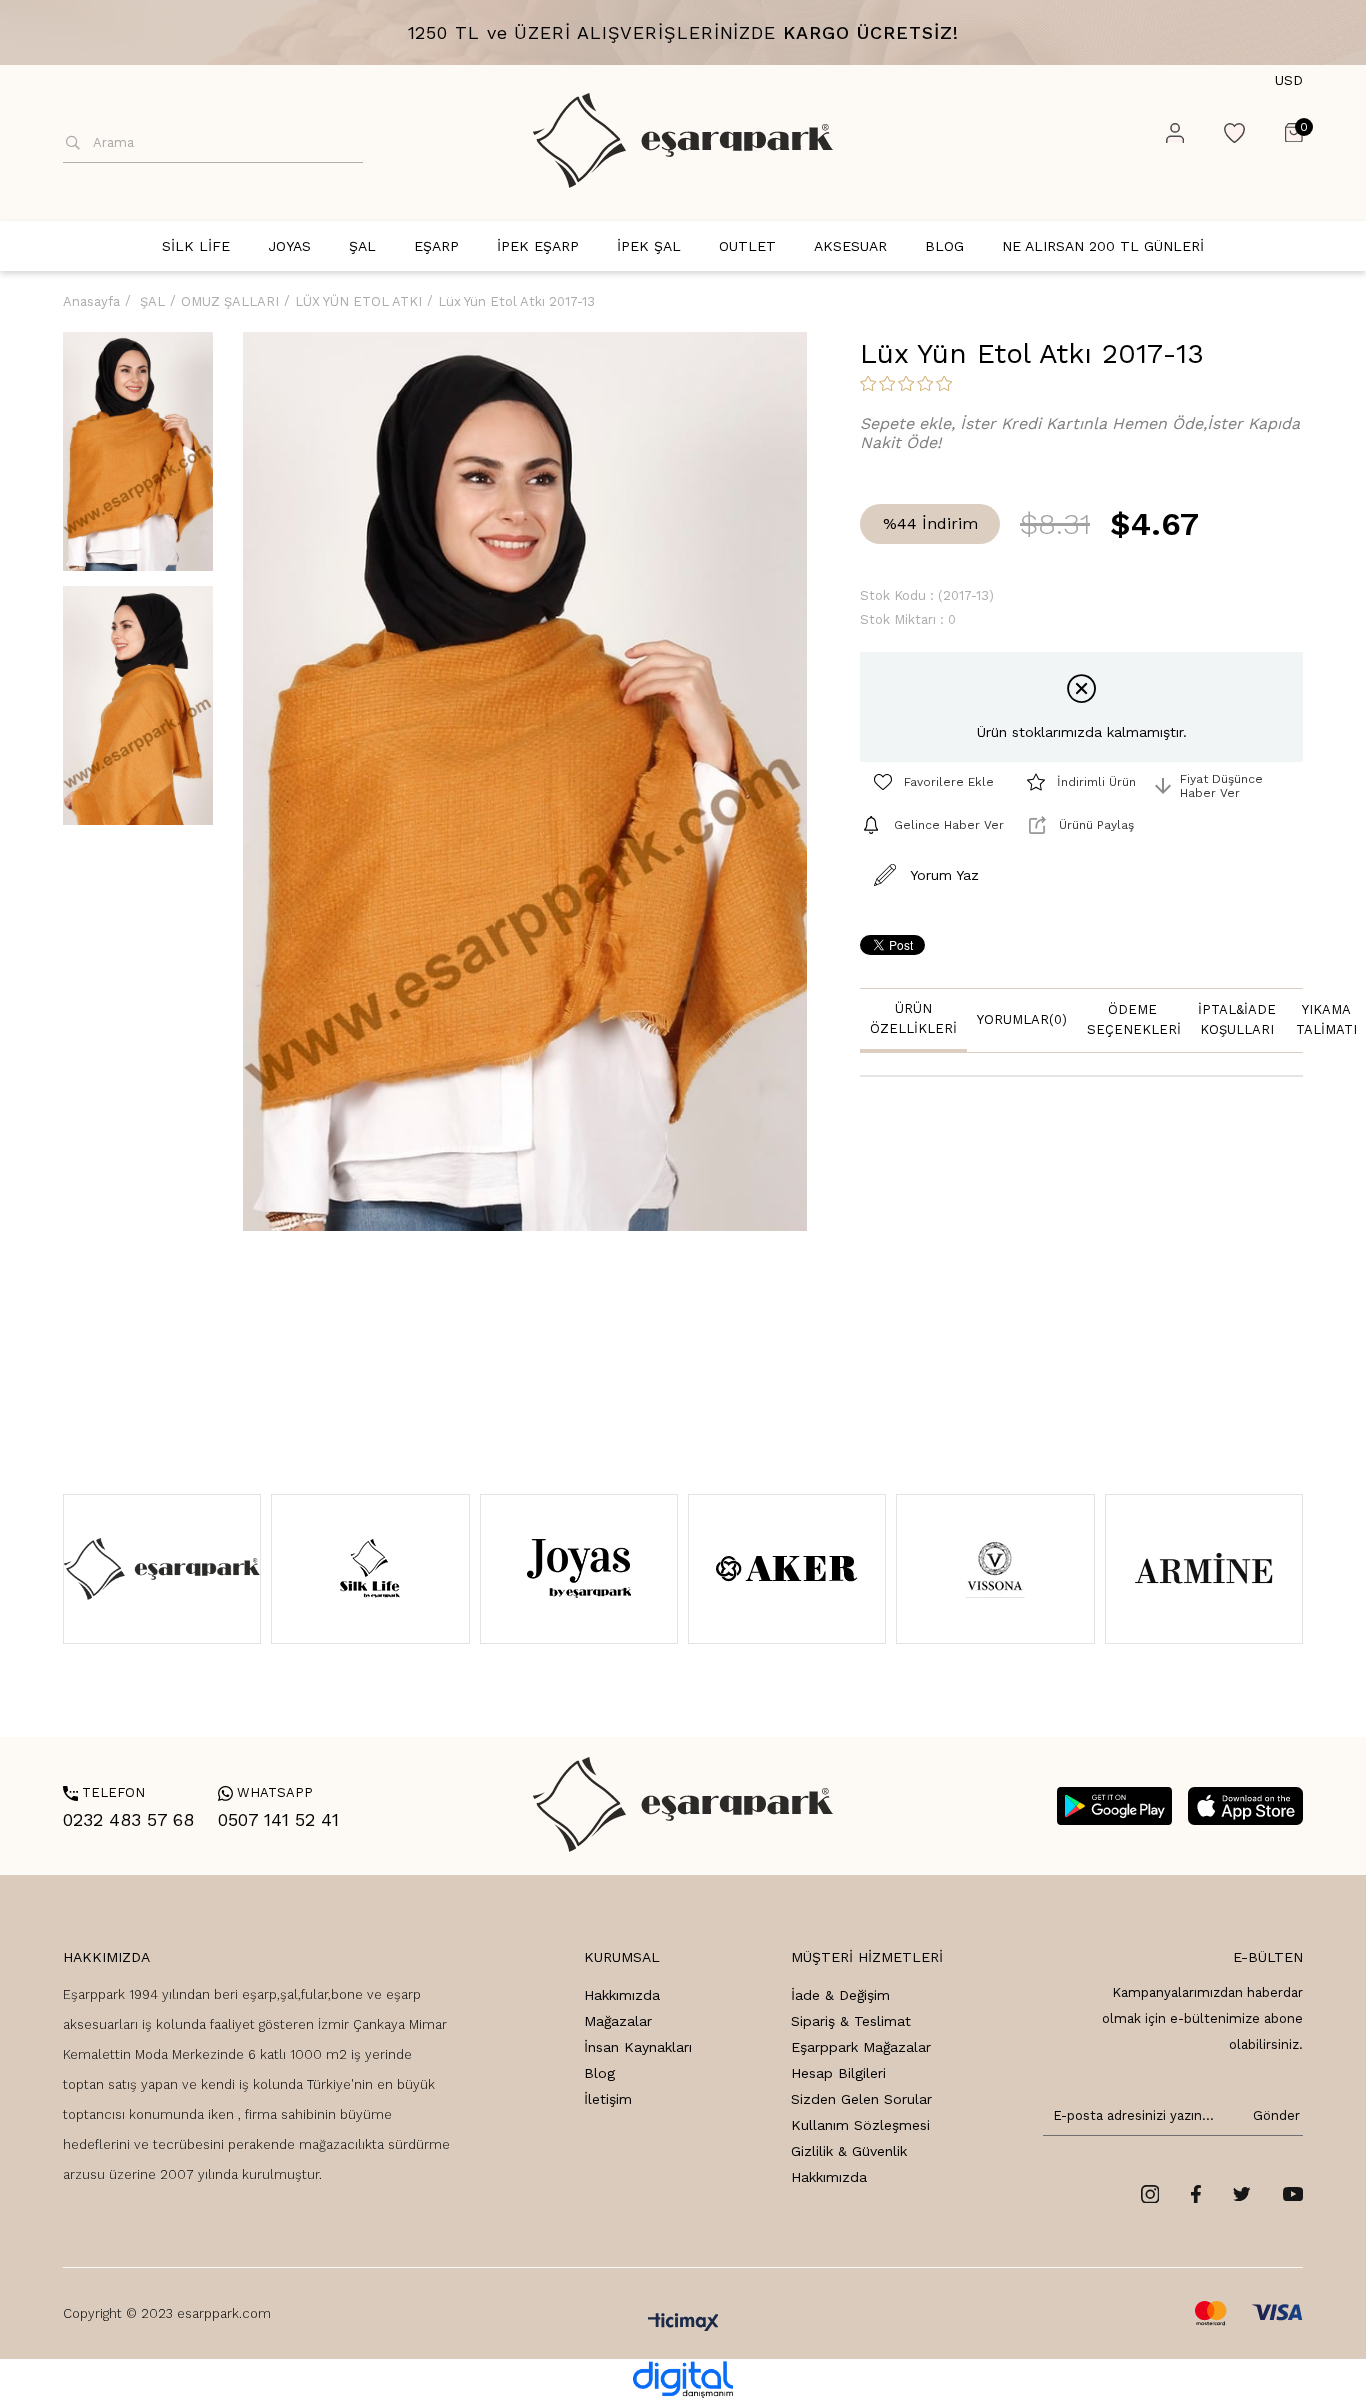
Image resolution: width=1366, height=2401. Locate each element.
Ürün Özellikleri (913, 1018)
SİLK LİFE (196, 246)
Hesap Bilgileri (838, 2073)
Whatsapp (265, 1792)
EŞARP (436, 246)
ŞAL (362, 246)
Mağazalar (618, 2021)
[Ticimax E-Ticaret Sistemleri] (683, 2323)
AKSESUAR (850, 246)
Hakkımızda (622, 1995)
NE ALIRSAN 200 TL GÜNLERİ (1103, 246)
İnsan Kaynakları (638, 2047)
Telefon (104, 1792)
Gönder (1273, 2115)
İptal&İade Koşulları (1237, 1019)
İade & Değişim (840, 1995)
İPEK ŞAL (649, 246)
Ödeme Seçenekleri (1134, 1019)
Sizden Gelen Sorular (861, 2099)
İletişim (608, 2099)
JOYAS (289, 246)
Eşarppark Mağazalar (861, 2047)
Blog (599, 2073)
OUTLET (747, 246)
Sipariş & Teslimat (851, 2021)
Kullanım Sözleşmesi (860, 2125)
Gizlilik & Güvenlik (849, 2151)
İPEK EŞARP (538, 246)
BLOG (944, 246)
